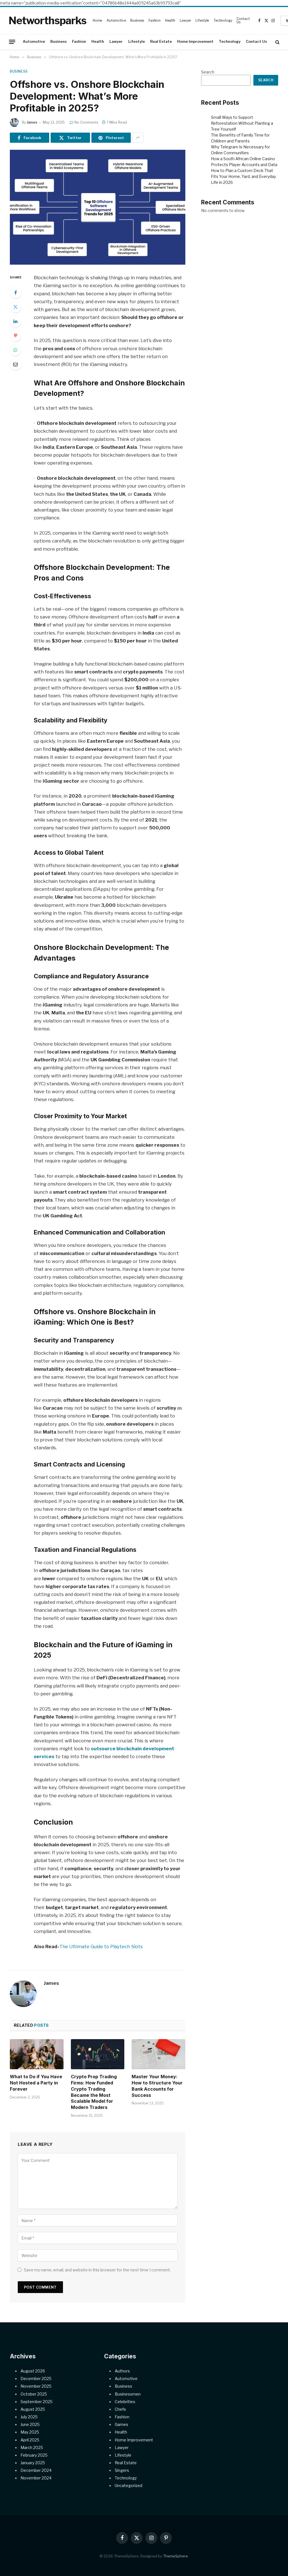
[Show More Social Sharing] (138, 138)
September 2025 (37, 2402)
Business (137, 20)
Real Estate (161, 42)
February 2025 (34, 2455)
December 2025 (36, 2379)
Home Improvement (195, 42)
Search (208, 72)
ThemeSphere (175, 2556)
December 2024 (36, 2470)
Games (121, 2424)
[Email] (15, 364)
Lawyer (185, 20)
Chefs (120, 2409)
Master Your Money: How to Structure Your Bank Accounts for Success (157, 2086)
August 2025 (33, 2409)
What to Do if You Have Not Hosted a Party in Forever (36, 2083)
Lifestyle (202, 20)
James (32, 122)
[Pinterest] (15, 336)
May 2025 (30, 2432)
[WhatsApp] (15, 350)
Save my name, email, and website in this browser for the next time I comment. (97, 2270)
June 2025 (30, 2424)
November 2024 (36, 2478)
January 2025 (33, 2463)
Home (98, 20)
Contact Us (243, 20)
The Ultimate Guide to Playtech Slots (101, 1946)
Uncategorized (129, 2485)
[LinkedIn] (15, 321)
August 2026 (33, 2371)
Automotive (116, 20)
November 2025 (36, 2386)
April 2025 (30, 2440)
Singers (122, 2470)
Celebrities (125, 2402)
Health (170, 20)
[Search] (277, 42)
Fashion (155, 20)
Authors (122, 2371)
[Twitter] (15, 307)
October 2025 (34, 2394)
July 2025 (29, 2417)
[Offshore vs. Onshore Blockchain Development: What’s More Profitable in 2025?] (98, 207)
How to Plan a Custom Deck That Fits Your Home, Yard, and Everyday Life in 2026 (243, 176)
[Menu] (12, 42)
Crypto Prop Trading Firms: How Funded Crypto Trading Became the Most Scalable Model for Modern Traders (94, 2092)
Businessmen (128, 2394)
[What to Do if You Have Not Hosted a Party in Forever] (37, 2054)
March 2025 (32, 2447)
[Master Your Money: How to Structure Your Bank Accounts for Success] (158, 2054)
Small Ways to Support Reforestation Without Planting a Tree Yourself (242, 123)
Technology (223, 20)
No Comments (86, 122)
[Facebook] (15, 293)
